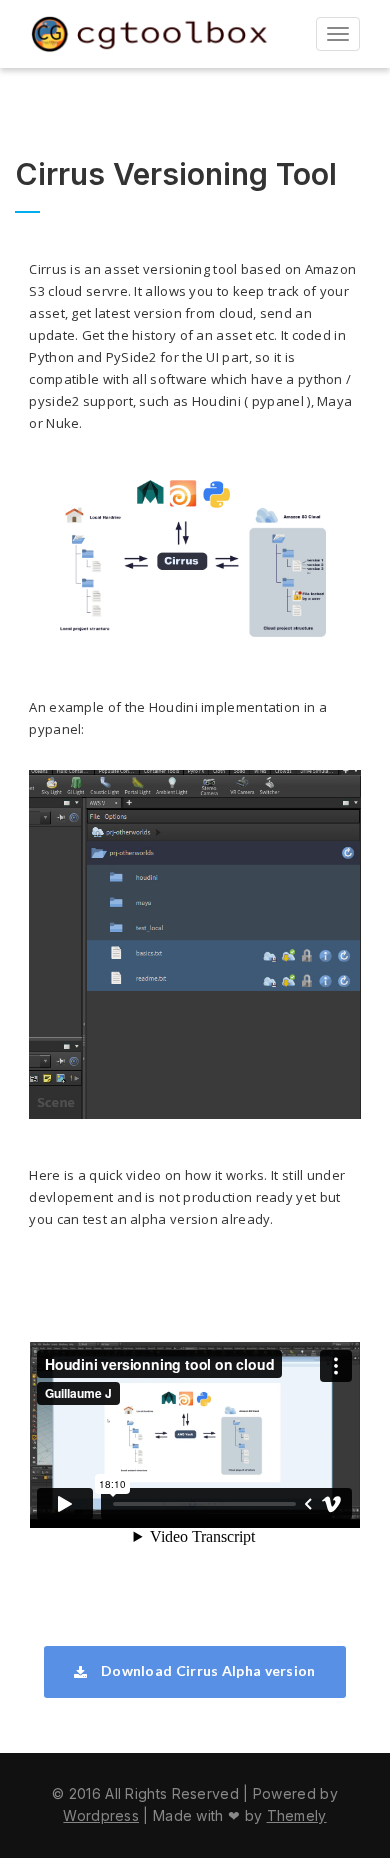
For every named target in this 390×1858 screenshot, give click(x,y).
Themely (297, 1815)
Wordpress (101, 1815)
